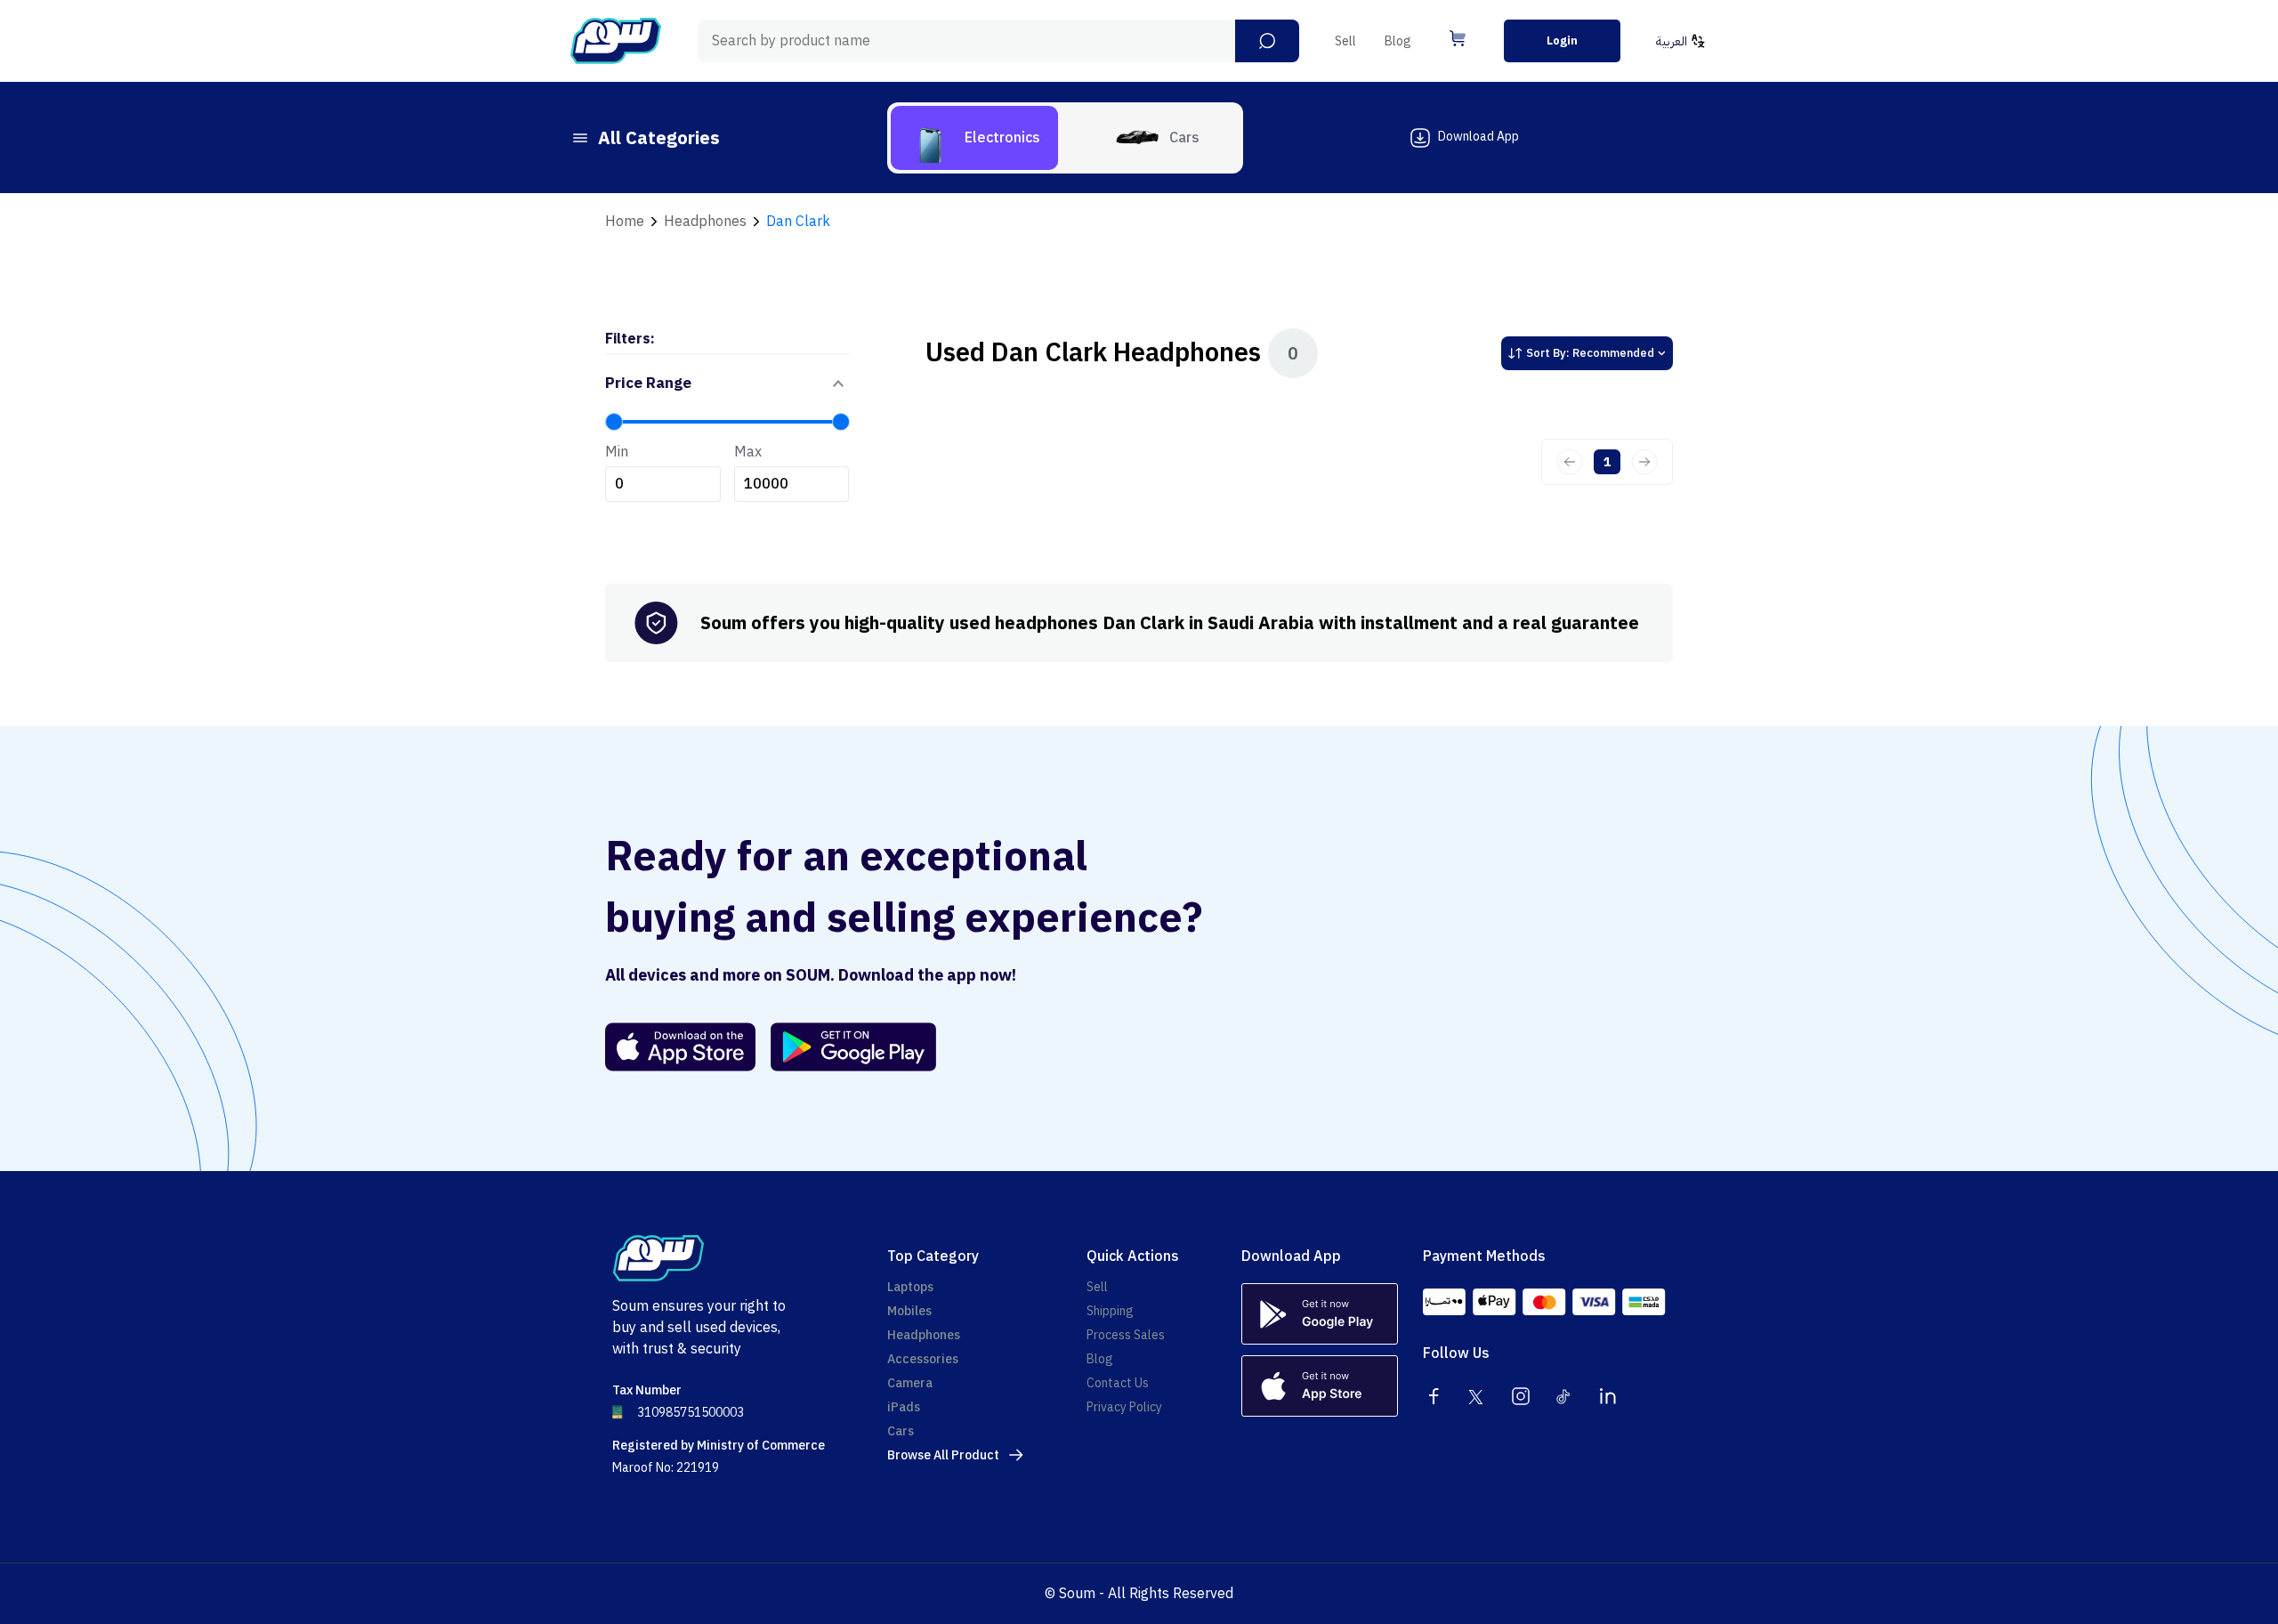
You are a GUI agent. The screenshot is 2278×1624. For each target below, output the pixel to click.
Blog (1398, 41)
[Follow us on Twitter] (1477, 1396)
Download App (1478, 137)
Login (1562, 40)
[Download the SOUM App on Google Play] (846, 1047)
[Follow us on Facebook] (1434, 1396)
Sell (1345, 41)
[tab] (974, 138)
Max (748, 452)
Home (625, 222)
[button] (1267, 41)
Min (617, 452)
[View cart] (1458, 38)
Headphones (705, 222)
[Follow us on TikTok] (1564, 1396)
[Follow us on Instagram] (1521, 1396)
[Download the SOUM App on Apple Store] (681, 1047)
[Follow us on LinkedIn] (1608, 1396)
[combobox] (998, 41)
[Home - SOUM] (616, 41)
